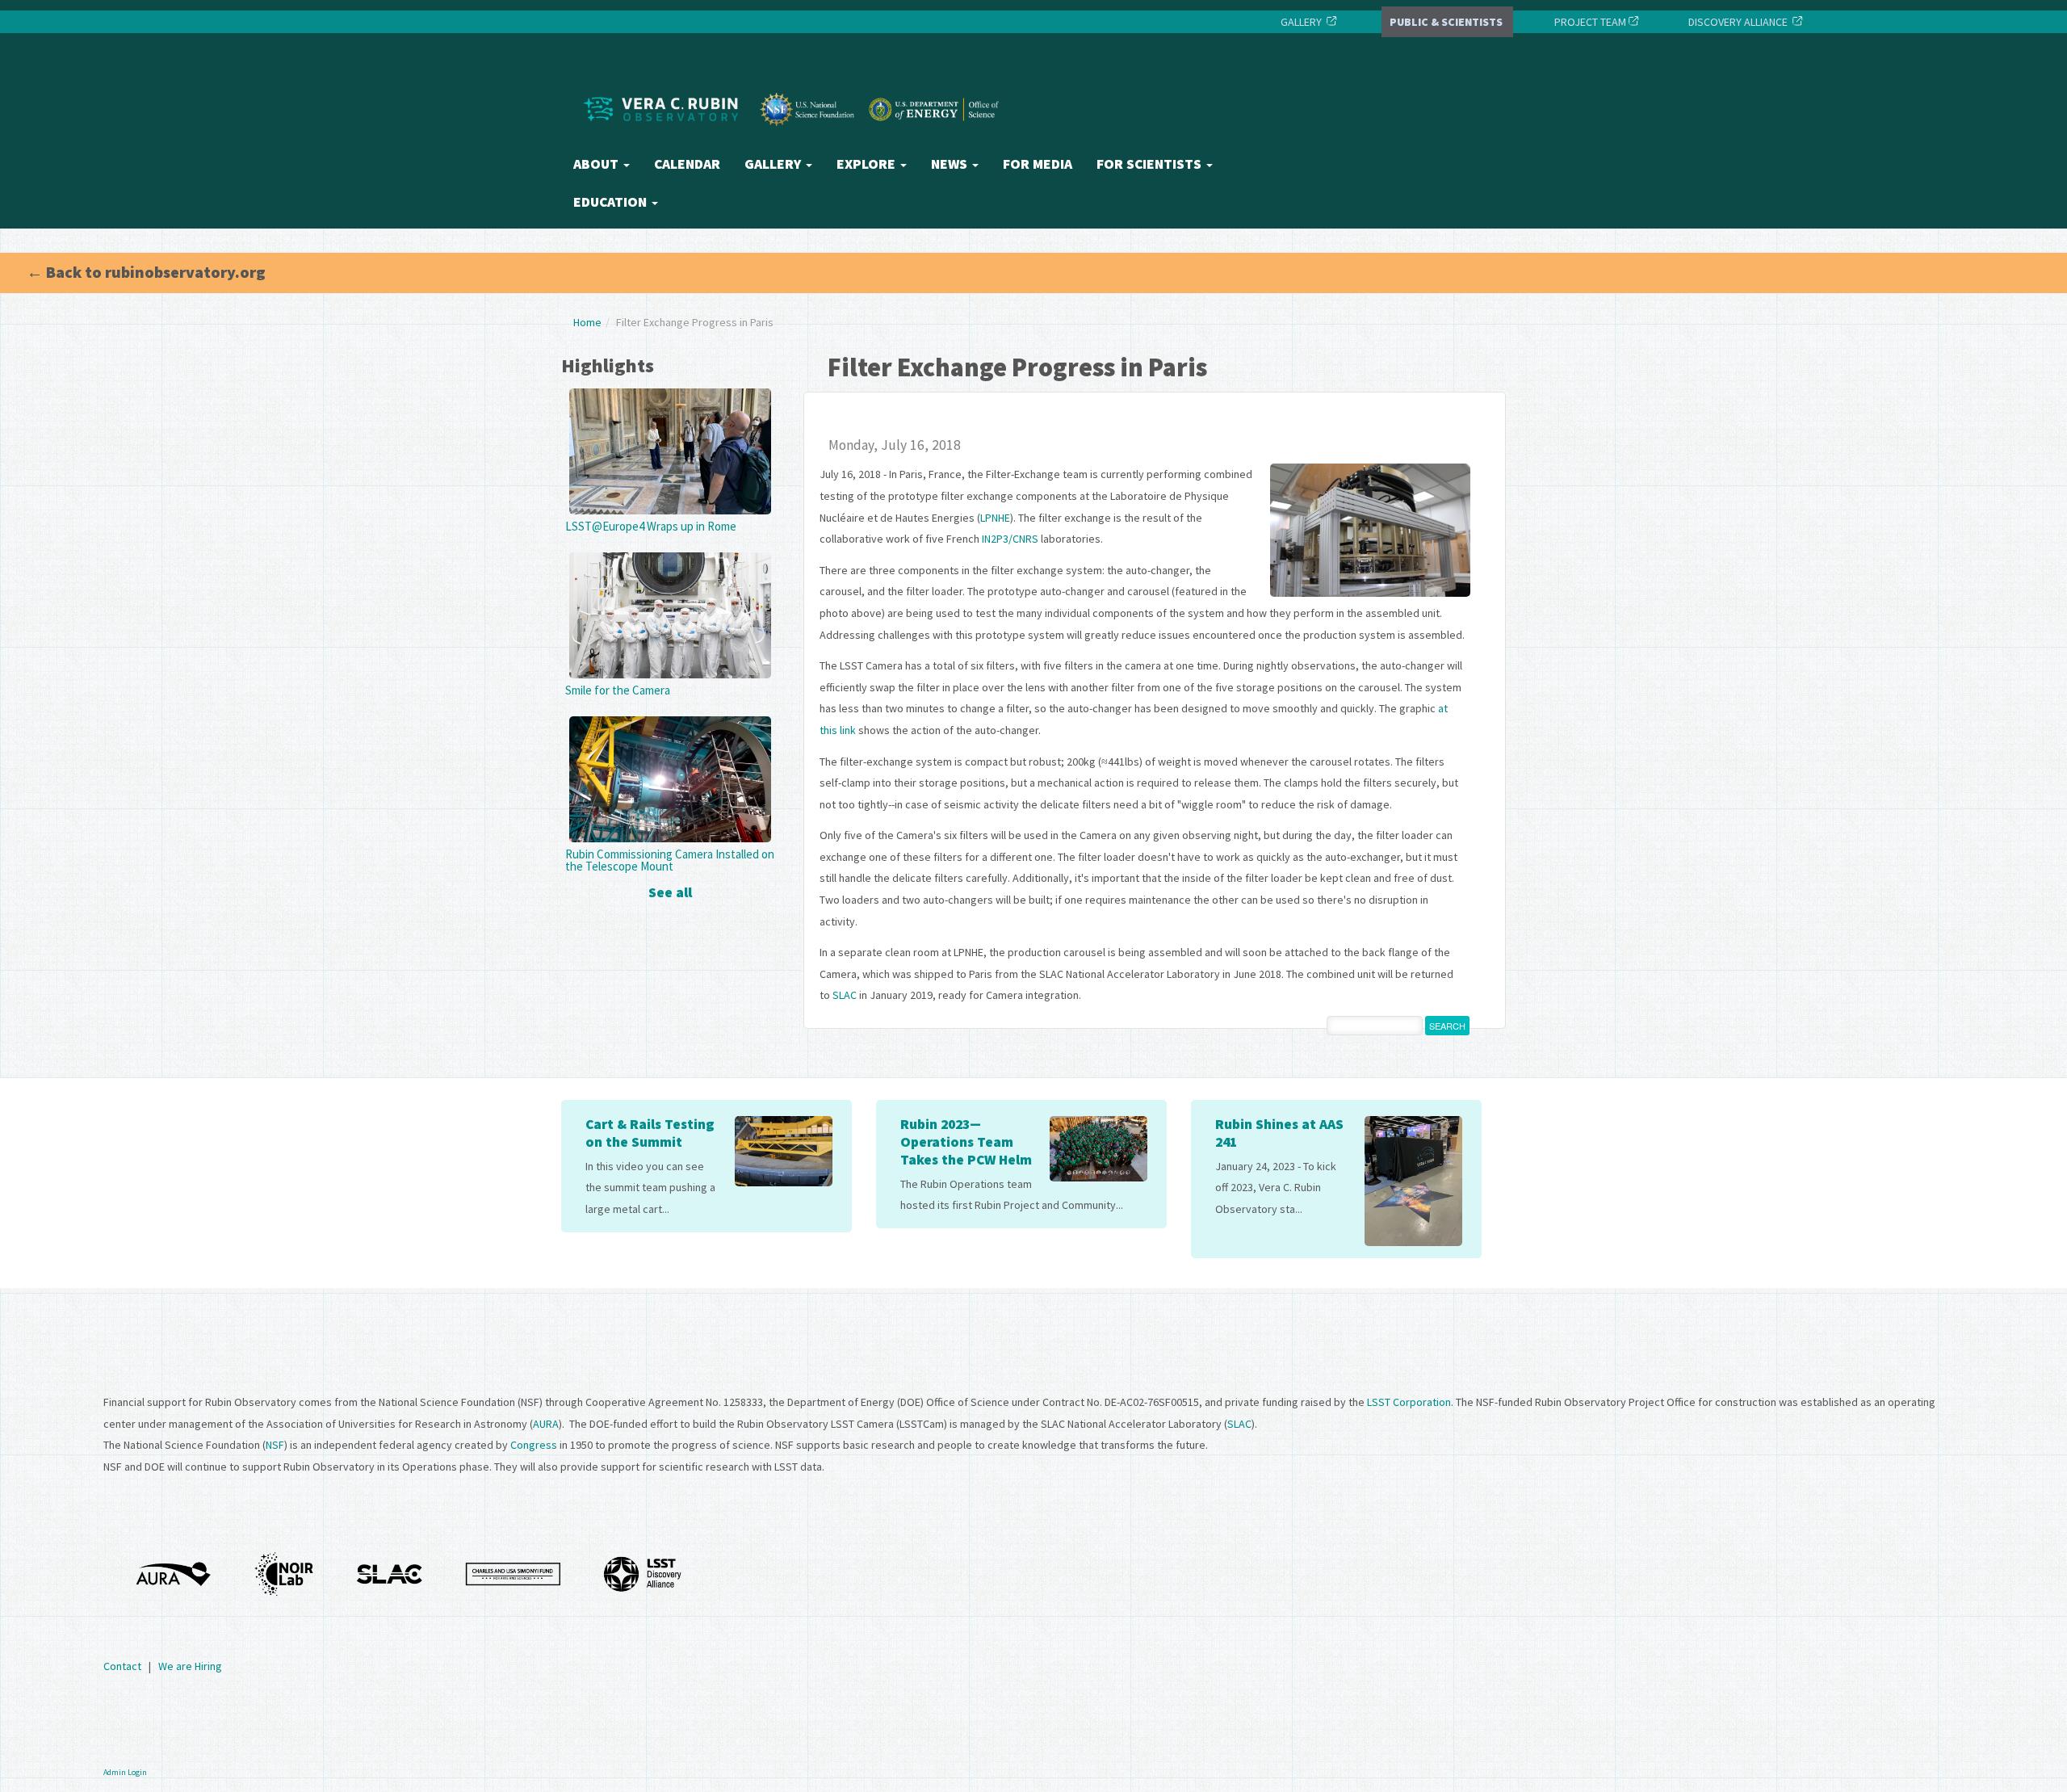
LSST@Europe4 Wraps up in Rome (651, 526)
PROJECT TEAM (1589, 22)
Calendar (687, 164)
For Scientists (1151, 164)
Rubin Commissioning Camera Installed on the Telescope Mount (670, 860)
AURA (546, 1424)
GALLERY (1301, 22)
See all (670, 892)
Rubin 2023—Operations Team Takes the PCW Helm (966, 1142)
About (597, 164)
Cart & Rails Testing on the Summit (650, 1133)
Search (1447, 1026)
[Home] (795, 140)
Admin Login (125, 1772)
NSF (275, 1445)
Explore (868, 164)
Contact (122, 1666)
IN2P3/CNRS (1010, 539)
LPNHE (995, 518)
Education (612, 202)
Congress (534, 1445)
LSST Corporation (1409, 1402)
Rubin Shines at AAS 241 (1279, 1133)
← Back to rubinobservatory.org (146, 272)
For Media (1038, 164)
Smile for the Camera (618, 690)
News (951, 164)
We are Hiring (190, 1666)
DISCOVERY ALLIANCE (1738, 22)
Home (587, 322)
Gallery (774, 164)
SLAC (845, 995)
